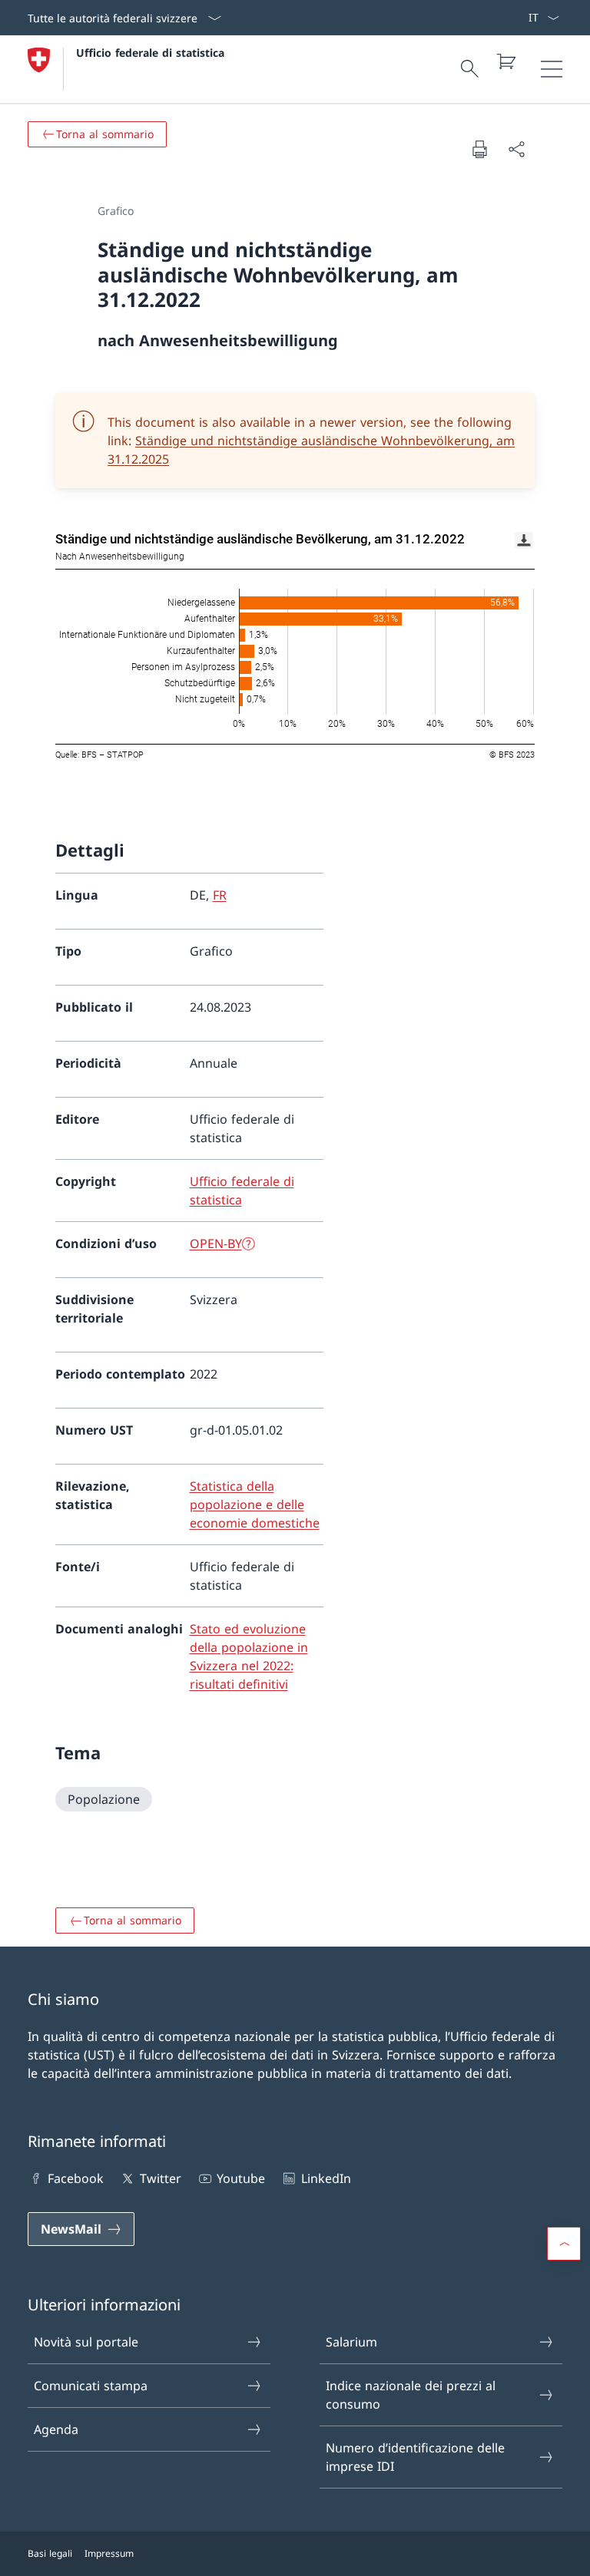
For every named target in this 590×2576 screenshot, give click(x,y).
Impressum (109, 2553)
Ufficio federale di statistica (150, 53)
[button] (564, 2244)
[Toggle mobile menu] (552, 69)
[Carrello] (505, 61)
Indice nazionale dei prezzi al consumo (411, 2395)
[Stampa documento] (479, 149)
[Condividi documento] (516, 149)
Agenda (56, 2429)
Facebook (76, 2178)
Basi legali (50, 2553)
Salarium (351, 2342)
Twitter (160, 2178)
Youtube (241, 2178)
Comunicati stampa (91, 2386)
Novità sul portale (86, 2342)
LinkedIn (326, 2178)
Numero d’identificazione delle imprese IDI (415, 2457)
